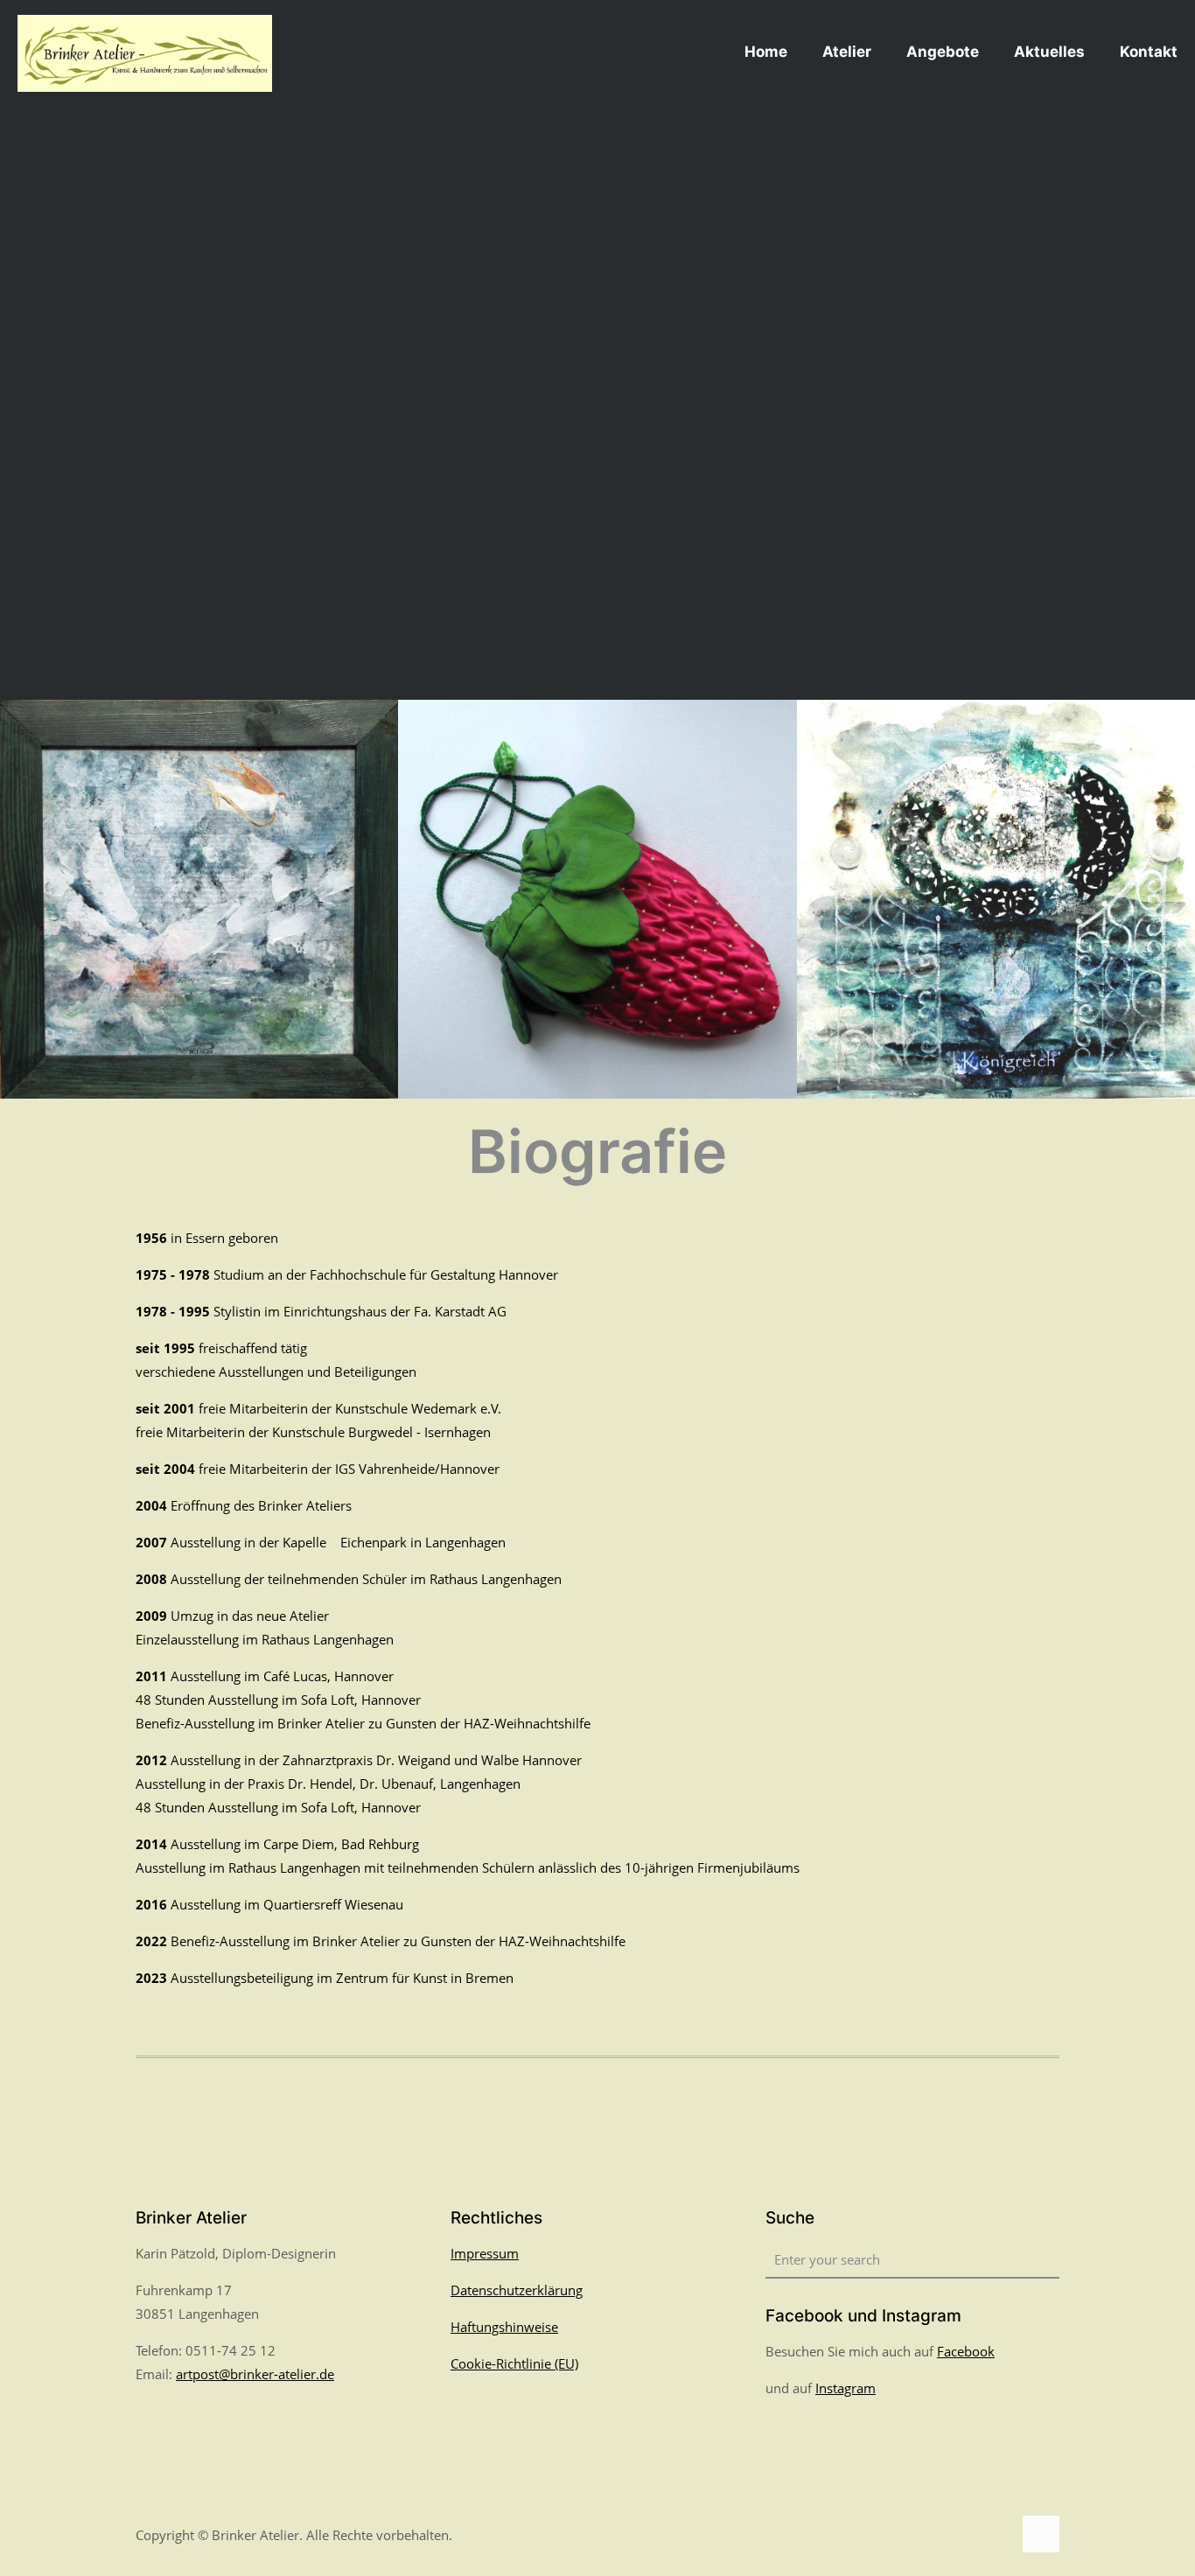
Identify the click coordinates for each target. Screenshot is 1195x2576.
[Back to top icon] (1041, 2534)
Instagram (846, 2388)
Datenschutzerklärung (517, 2290)
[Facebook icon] (980, 2535)
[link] (199, 899)
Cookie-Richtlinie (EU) (514, 2363)
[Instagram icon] (999, 2535)
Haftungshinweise (504, 2327)
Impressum (485, 2253)
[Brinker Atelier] (145, 52)
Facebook (966, 2351)
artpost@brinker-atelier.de (255, 2374)
